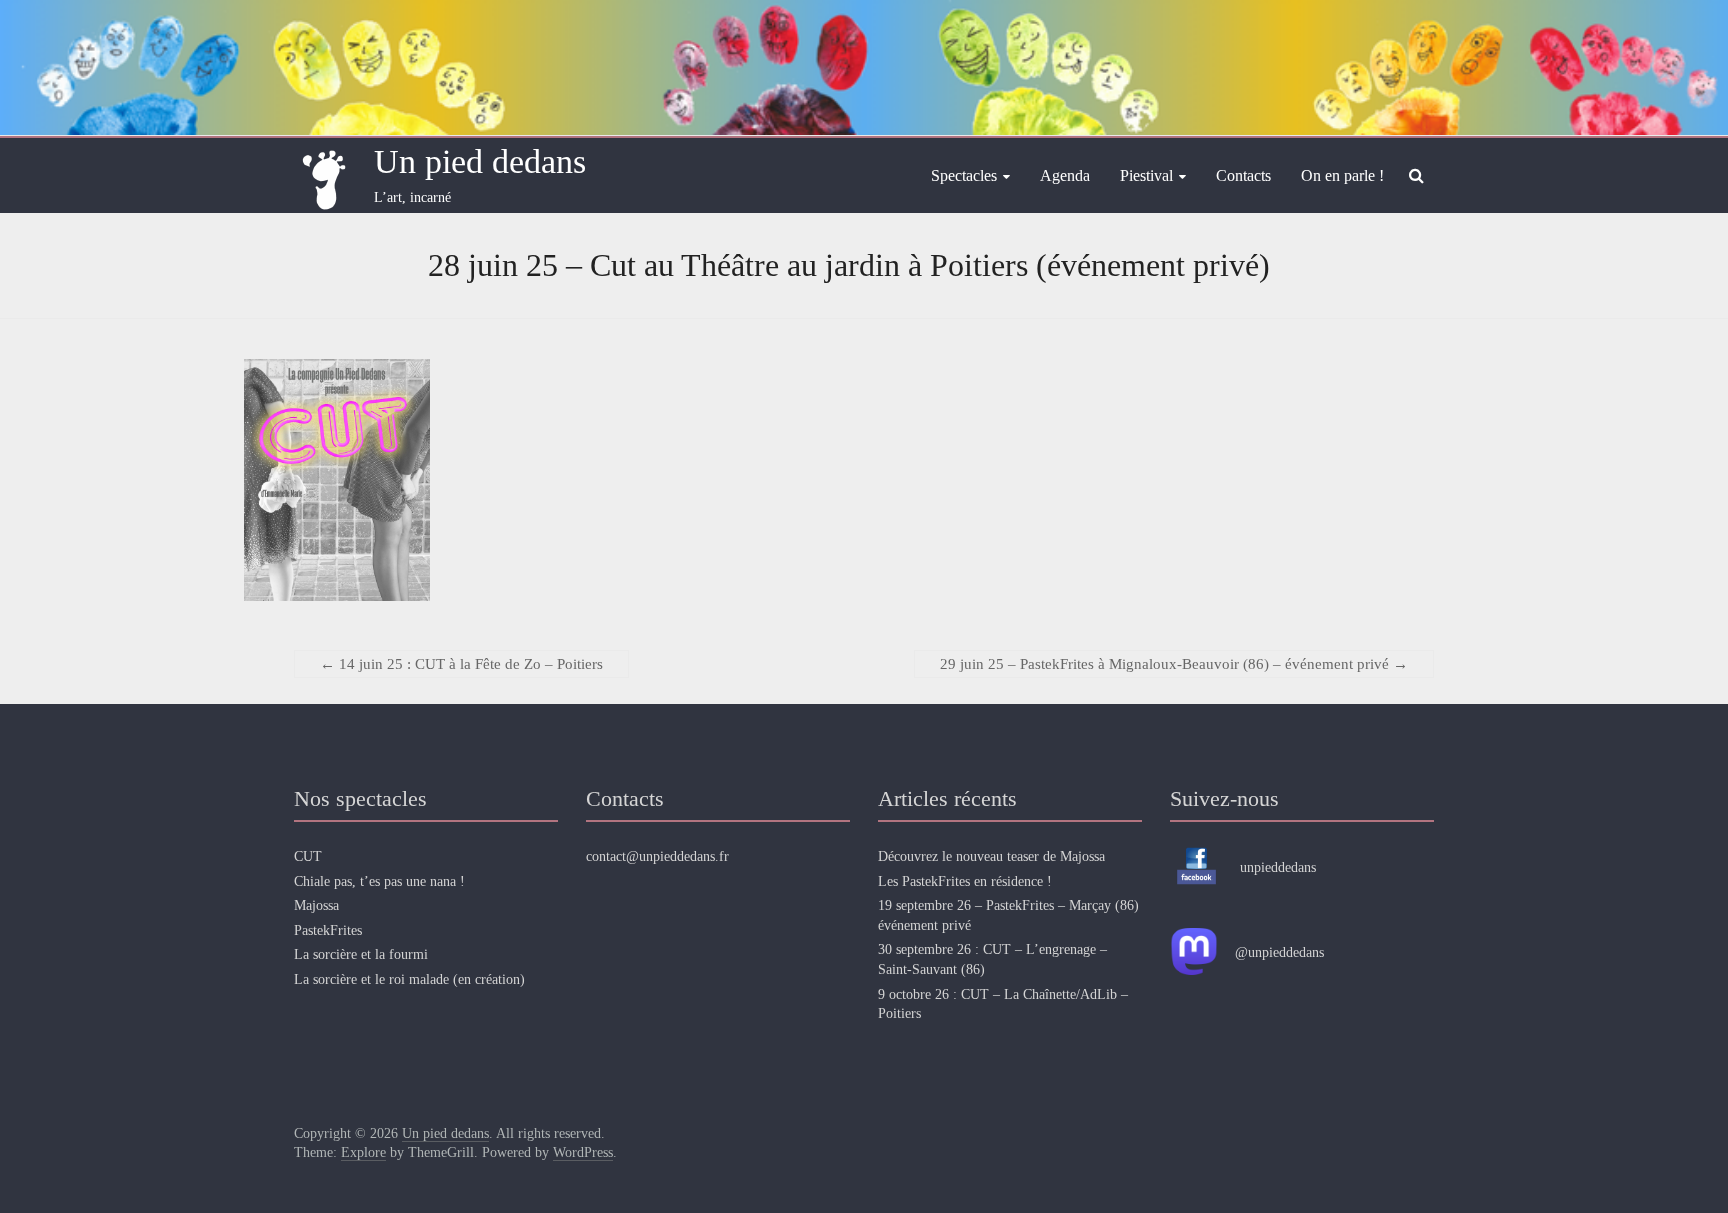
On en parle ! (1342, 175)
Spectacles (964, 175)
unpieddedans (1278, 867)
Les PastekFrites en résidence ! (965, 881)
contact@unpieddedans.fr (657, 856)
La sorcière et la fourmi (361, 954)
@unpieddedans (1279, 952)
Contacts (1243, 175)
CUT (308, 856)
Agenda (1065, 175)
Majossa (316, 905)
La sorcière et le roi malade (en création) (409, 979)
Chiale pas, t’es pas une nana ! (379, 881)
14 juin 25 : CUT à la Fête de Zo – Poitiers (461, 664)
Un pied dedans (480, 161)
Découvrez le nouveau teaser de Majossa (991, 856)
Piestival (1146, 175)
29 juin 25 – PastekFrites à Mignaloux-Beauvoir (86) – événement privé (1174, 664)
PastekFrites (328, 930)
